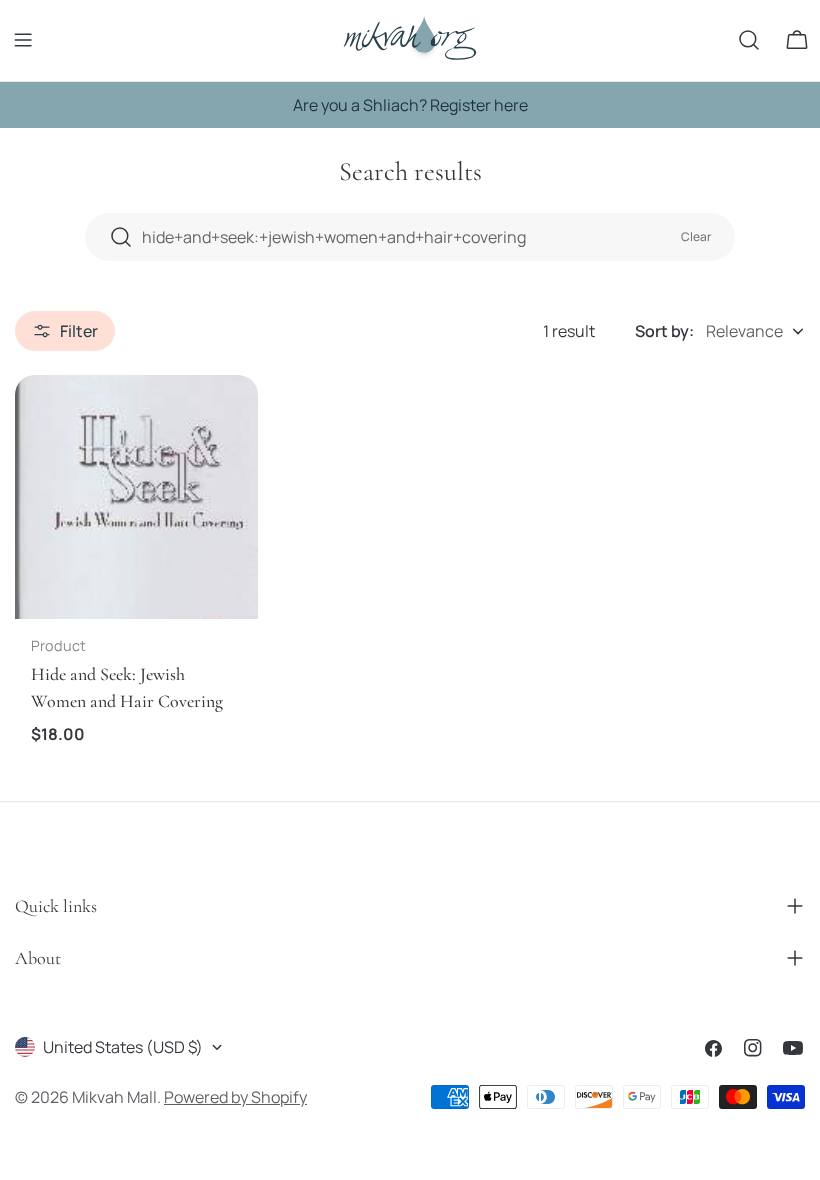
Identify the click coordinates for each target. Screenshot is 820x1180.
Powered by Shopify (235, 1097)
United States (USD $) (123, 1047)
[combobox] (410, 237)
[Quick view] (229, 419)
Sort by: (664, 331)
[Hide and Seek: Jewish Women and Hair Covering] (136, 496)
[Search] (749, 40)
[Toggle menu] (23, 40)
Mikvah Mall (114, 1097)
